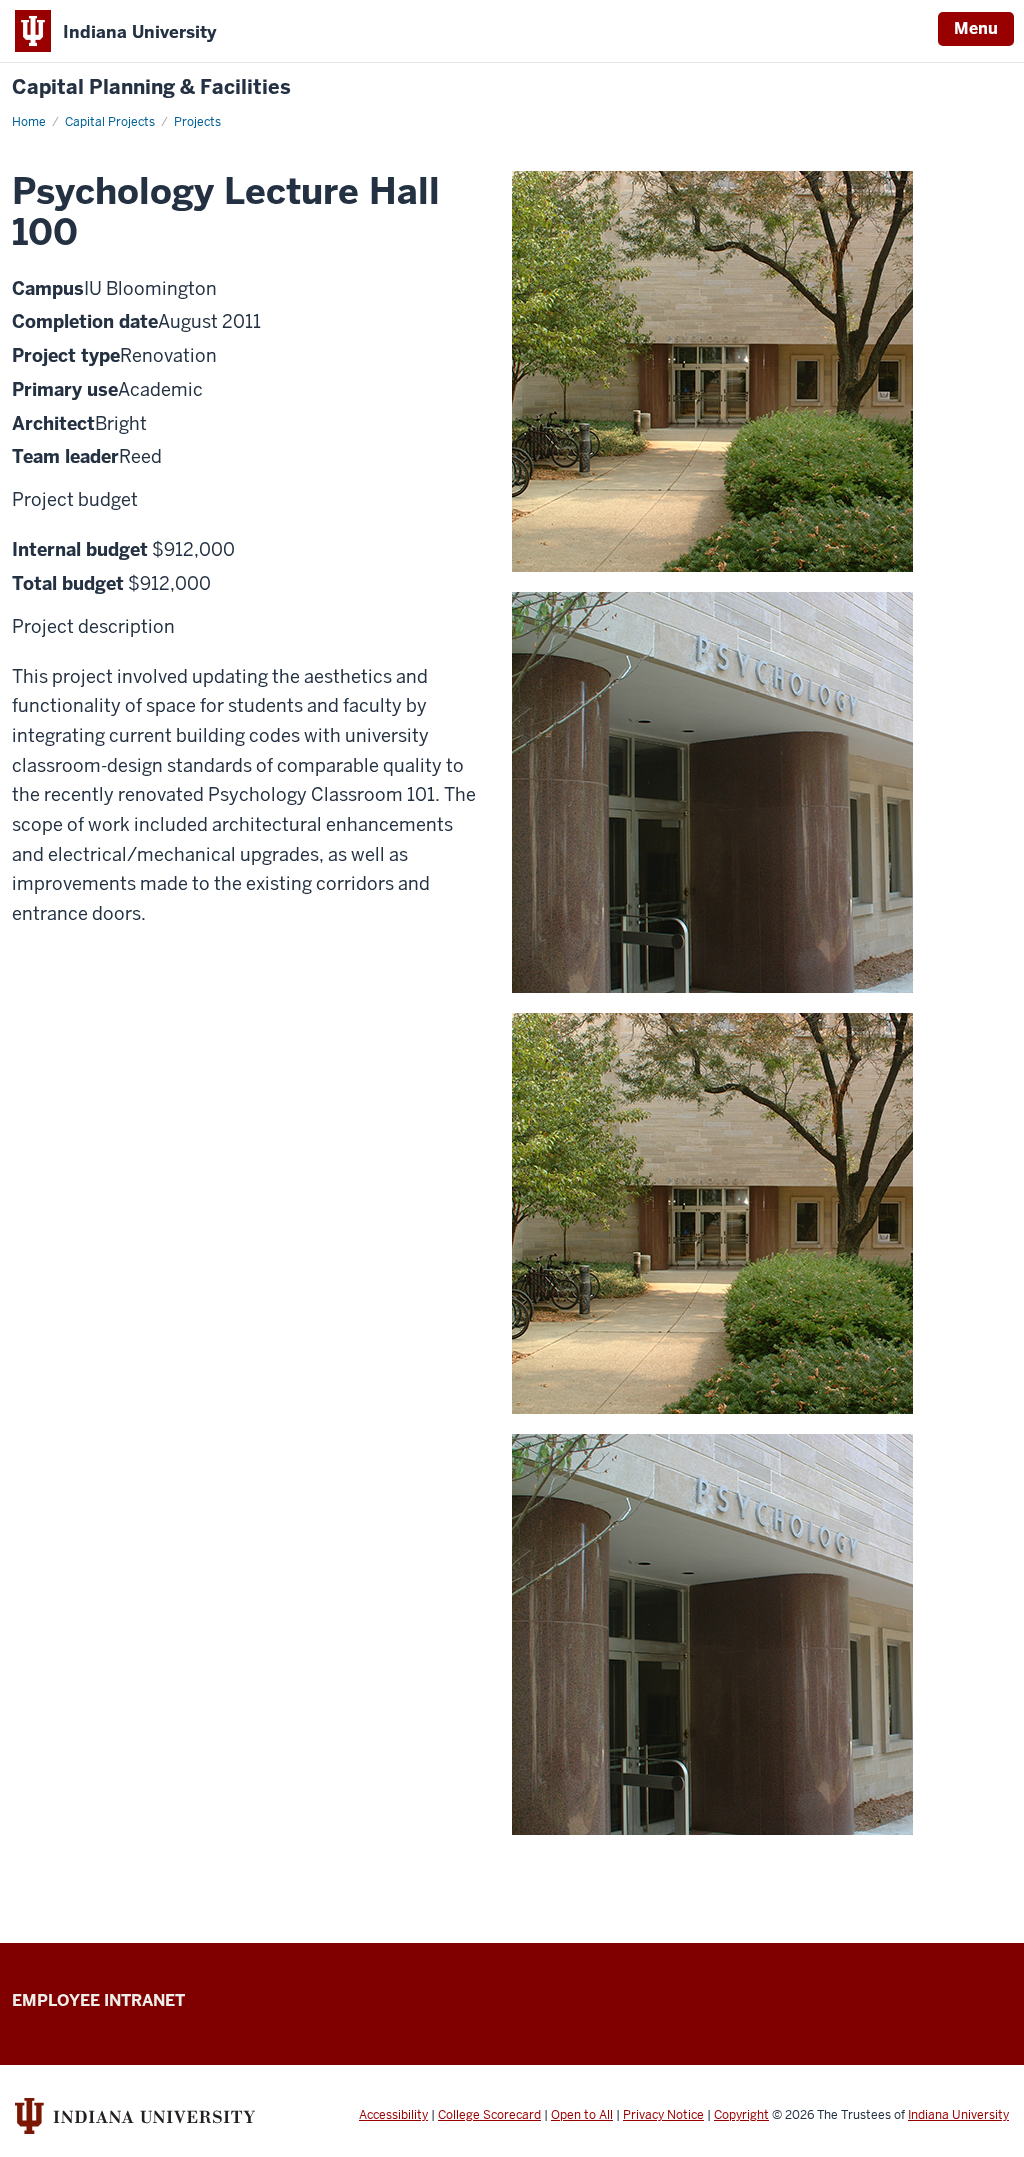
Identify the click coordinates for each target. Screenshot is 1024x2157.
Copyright (741, 2115)
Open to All (582, 2115)
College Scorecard (489, 2115)
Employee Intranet (98, 2000)
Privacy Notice (663, 2115)
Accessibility (393, 2115)
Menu (976, 28)
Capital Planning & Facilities (151, 87)
